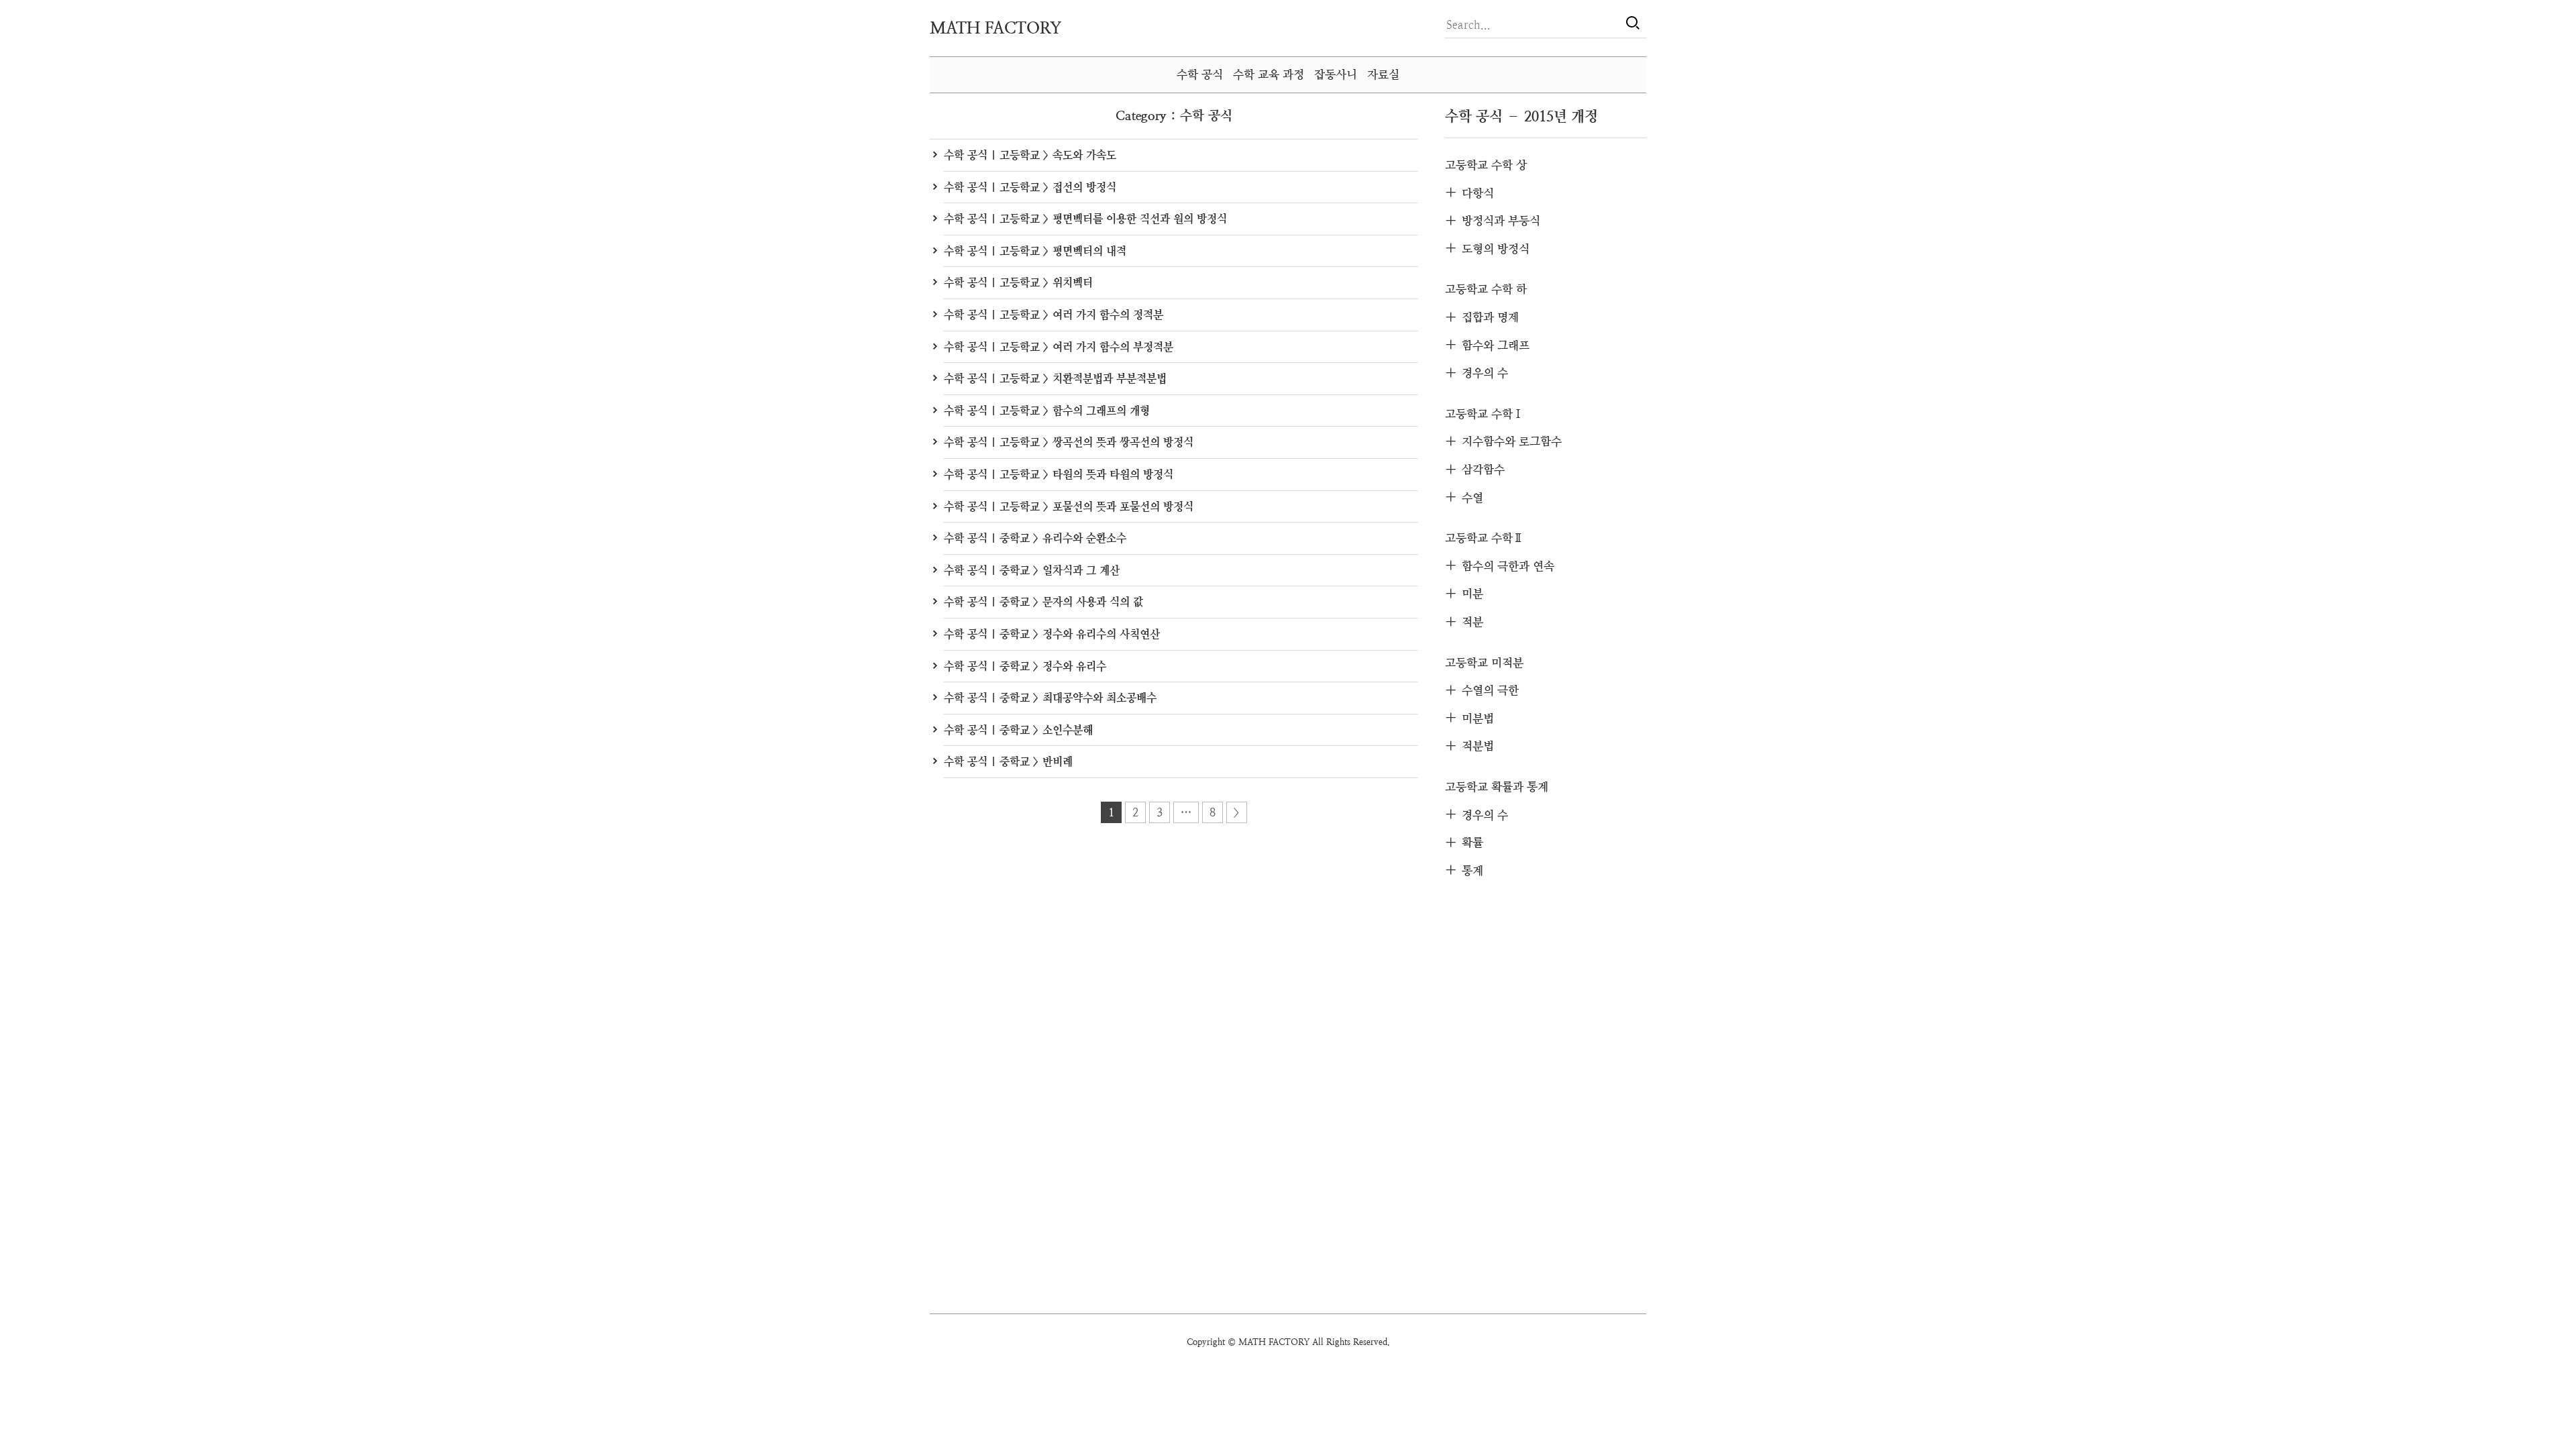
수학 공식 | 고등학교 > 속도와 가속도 (1030, 155)
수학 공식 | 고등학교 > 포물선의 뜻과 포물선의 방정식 (1069, 507)
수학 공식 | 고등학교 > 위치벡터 (1018, 283)
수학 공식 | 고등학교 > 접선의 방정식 (1030, 187)
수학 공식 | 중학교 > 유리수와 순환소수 (1035, 538)
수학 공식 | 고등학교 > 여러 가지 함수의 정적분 (1054, 315)
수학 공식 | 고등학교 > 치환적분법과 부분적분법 (1055, 379)
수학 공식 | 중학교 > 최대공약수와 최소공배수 (1050, 698)
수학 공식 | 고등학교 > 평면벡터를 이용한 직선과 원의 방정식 (1085, 219)
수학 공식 (1200, 74)
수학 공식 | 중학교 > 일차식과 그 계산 (1032, 571)
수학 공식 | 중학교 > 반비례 (1008, 762)
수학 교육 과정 (1269, 74)
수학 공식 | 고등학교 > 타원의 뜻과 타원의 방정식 (1059, 475)
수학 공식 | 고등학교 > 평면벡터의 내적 (1035, 251)
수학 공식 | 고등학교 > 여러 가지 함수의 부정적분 (1059, 347)
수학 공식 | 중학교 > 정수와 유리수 (1025, 666)
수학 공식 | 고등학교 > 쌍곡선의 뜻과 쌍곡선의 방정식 (1069, 442)
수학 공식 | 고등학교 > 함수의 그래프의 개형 (1047, 411)
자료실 (1383, 74)
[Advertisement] (1546, 1099)
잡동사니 (1336, 74)
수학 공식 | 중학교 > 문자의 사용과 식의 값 (1043, 602)
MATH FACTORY (996, 28)
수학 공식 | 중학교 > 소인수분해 (1018, 730)
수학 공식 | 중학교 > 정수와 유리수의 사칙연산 (1052, 634)
